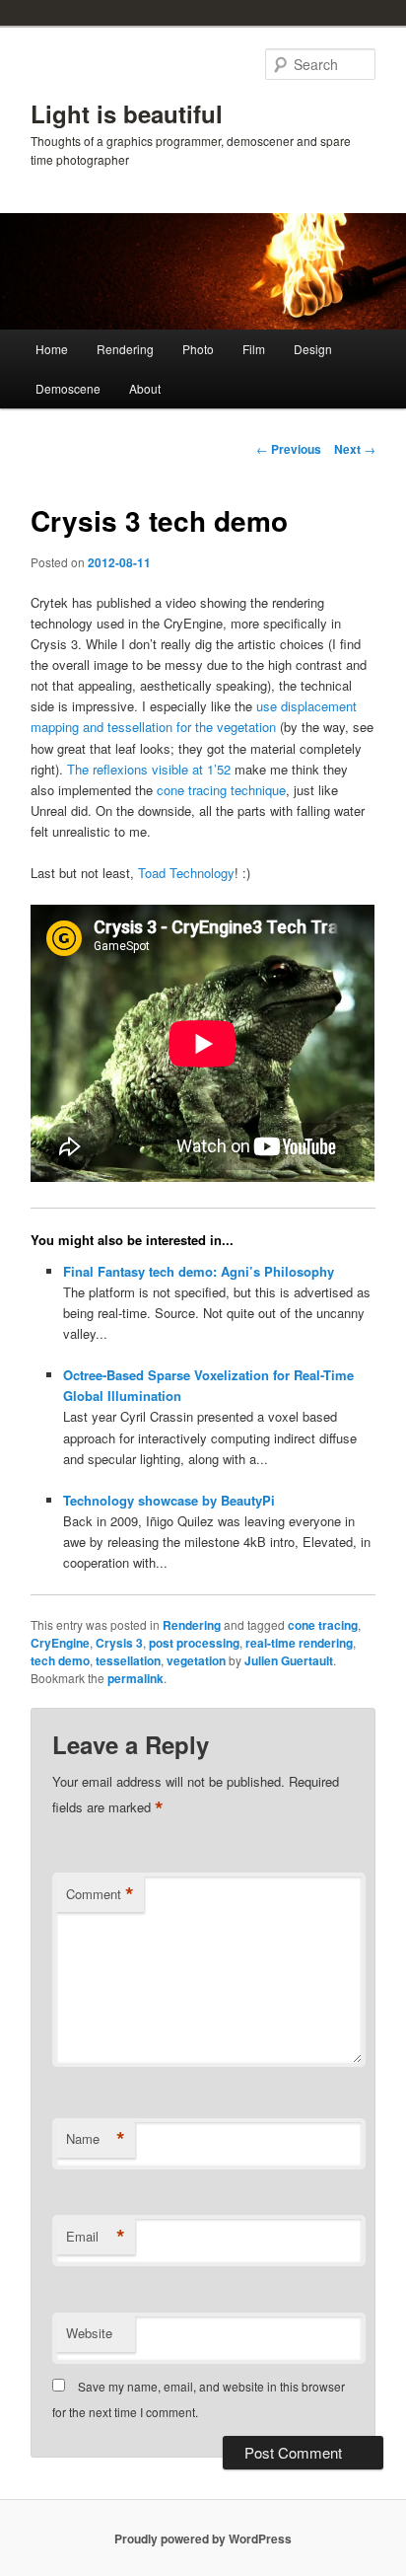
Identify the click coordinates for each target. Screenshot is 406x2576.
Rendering (125, 349)
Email (96, 2237)
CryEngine (60, 1643)
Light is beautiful (127, 113)
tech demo (60, 1660)
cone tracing (323, 1625)
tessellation (128, 1660)
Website (89, 2333)
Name (96, 2139)
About (145, 388)
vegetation (196, 1660)
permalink (135, 1678)
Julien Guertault (289, 1660)
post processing (194, 1643)
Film (254, 349)
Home (52, 349)
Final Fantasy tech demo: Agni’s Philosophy (199, 1271)
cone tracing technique (221, 790)
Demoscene (68, 388)
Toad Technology (186, 873)
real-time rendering (299, 1643)
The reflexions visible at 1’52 (149, 769)
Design (313, 349)
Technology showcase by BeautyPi (169, 1500)
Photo (198, 349)
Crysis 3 (119, 1643)
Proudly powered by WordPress (203, 2539)
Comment (100, 1894)
